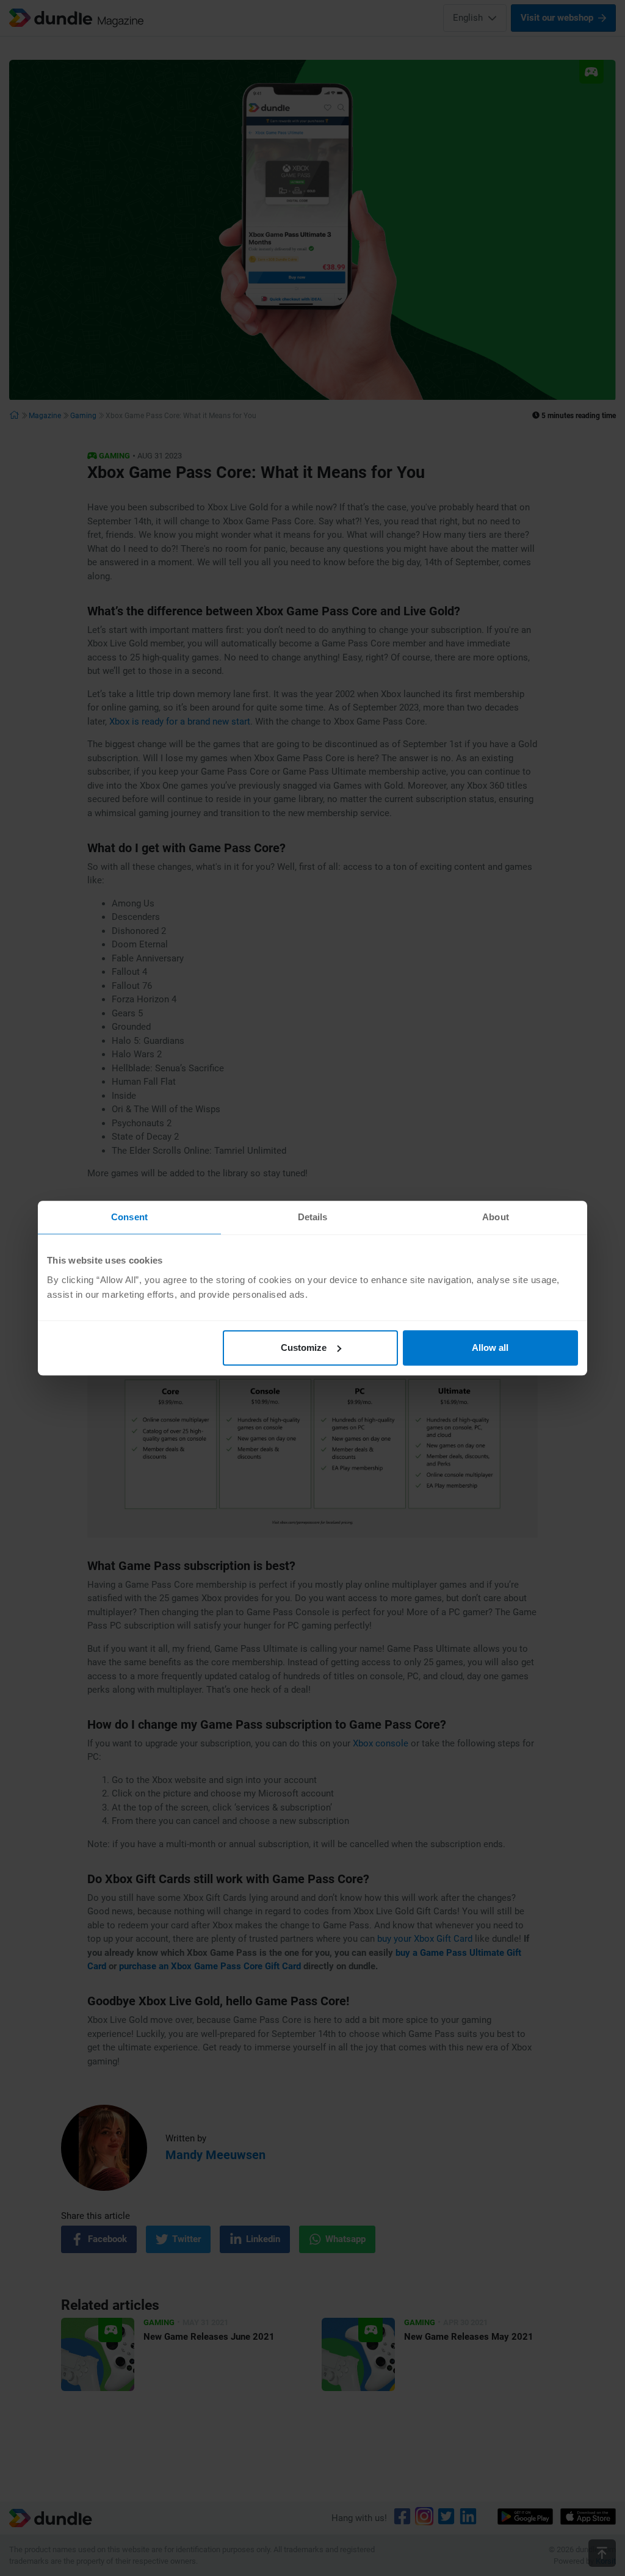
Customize (304, 1348)
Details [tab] (313, 1217)
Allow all (490, 1348)
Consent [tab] (129, 1217)
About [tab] (496, 1217)
